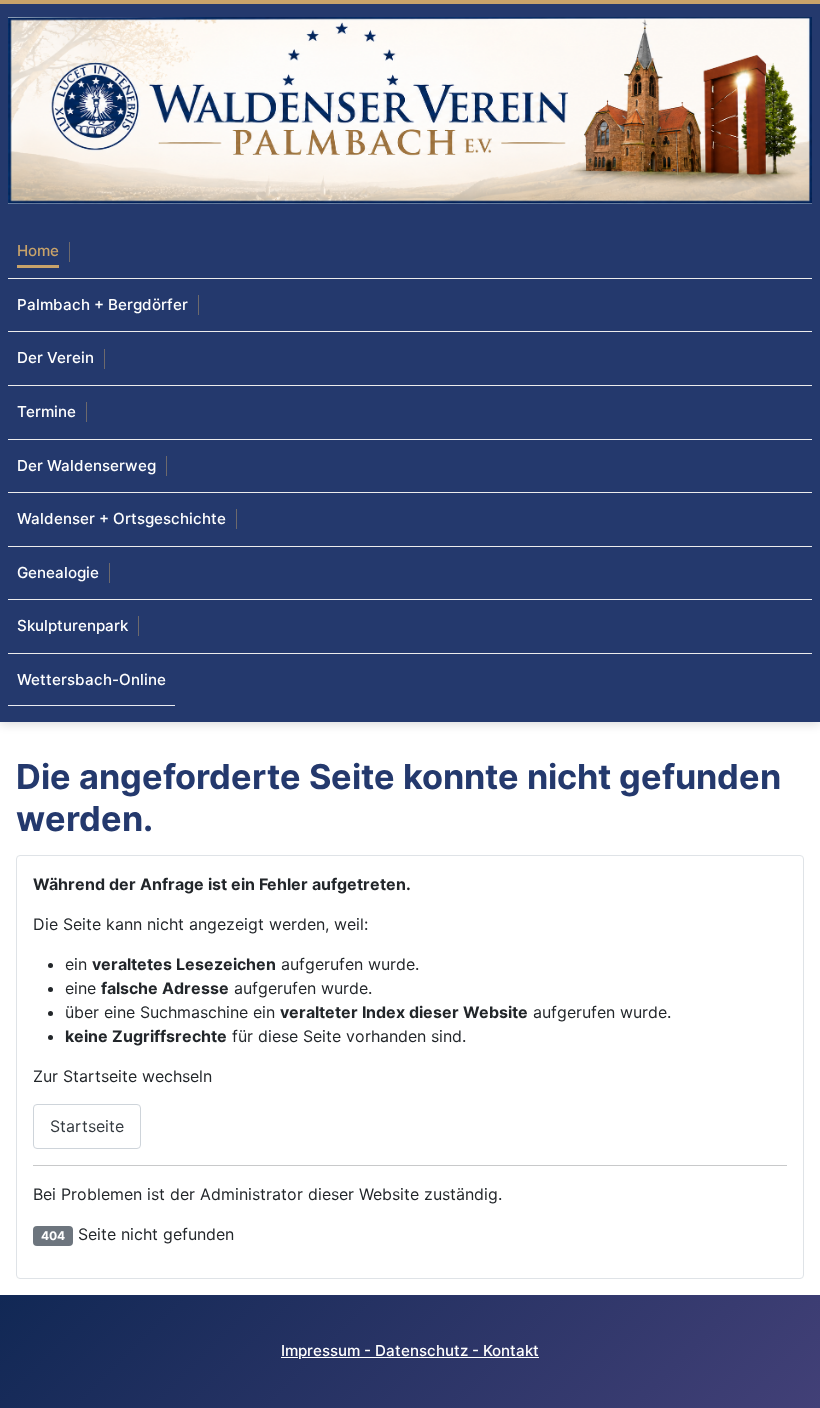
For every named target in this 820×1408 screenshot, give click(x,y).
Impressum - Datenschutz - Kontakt (410, 1350)
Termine (46, 411)
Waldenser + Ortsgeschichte (121, 518)
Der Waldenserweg (86, 465)
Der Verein (55, 357)
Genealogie (58, 572)
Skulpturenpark (72, 625)
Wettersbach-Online (91, 679)
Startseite (87, 1126)
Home (38, 250)
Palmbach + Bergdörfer (102, 304)
